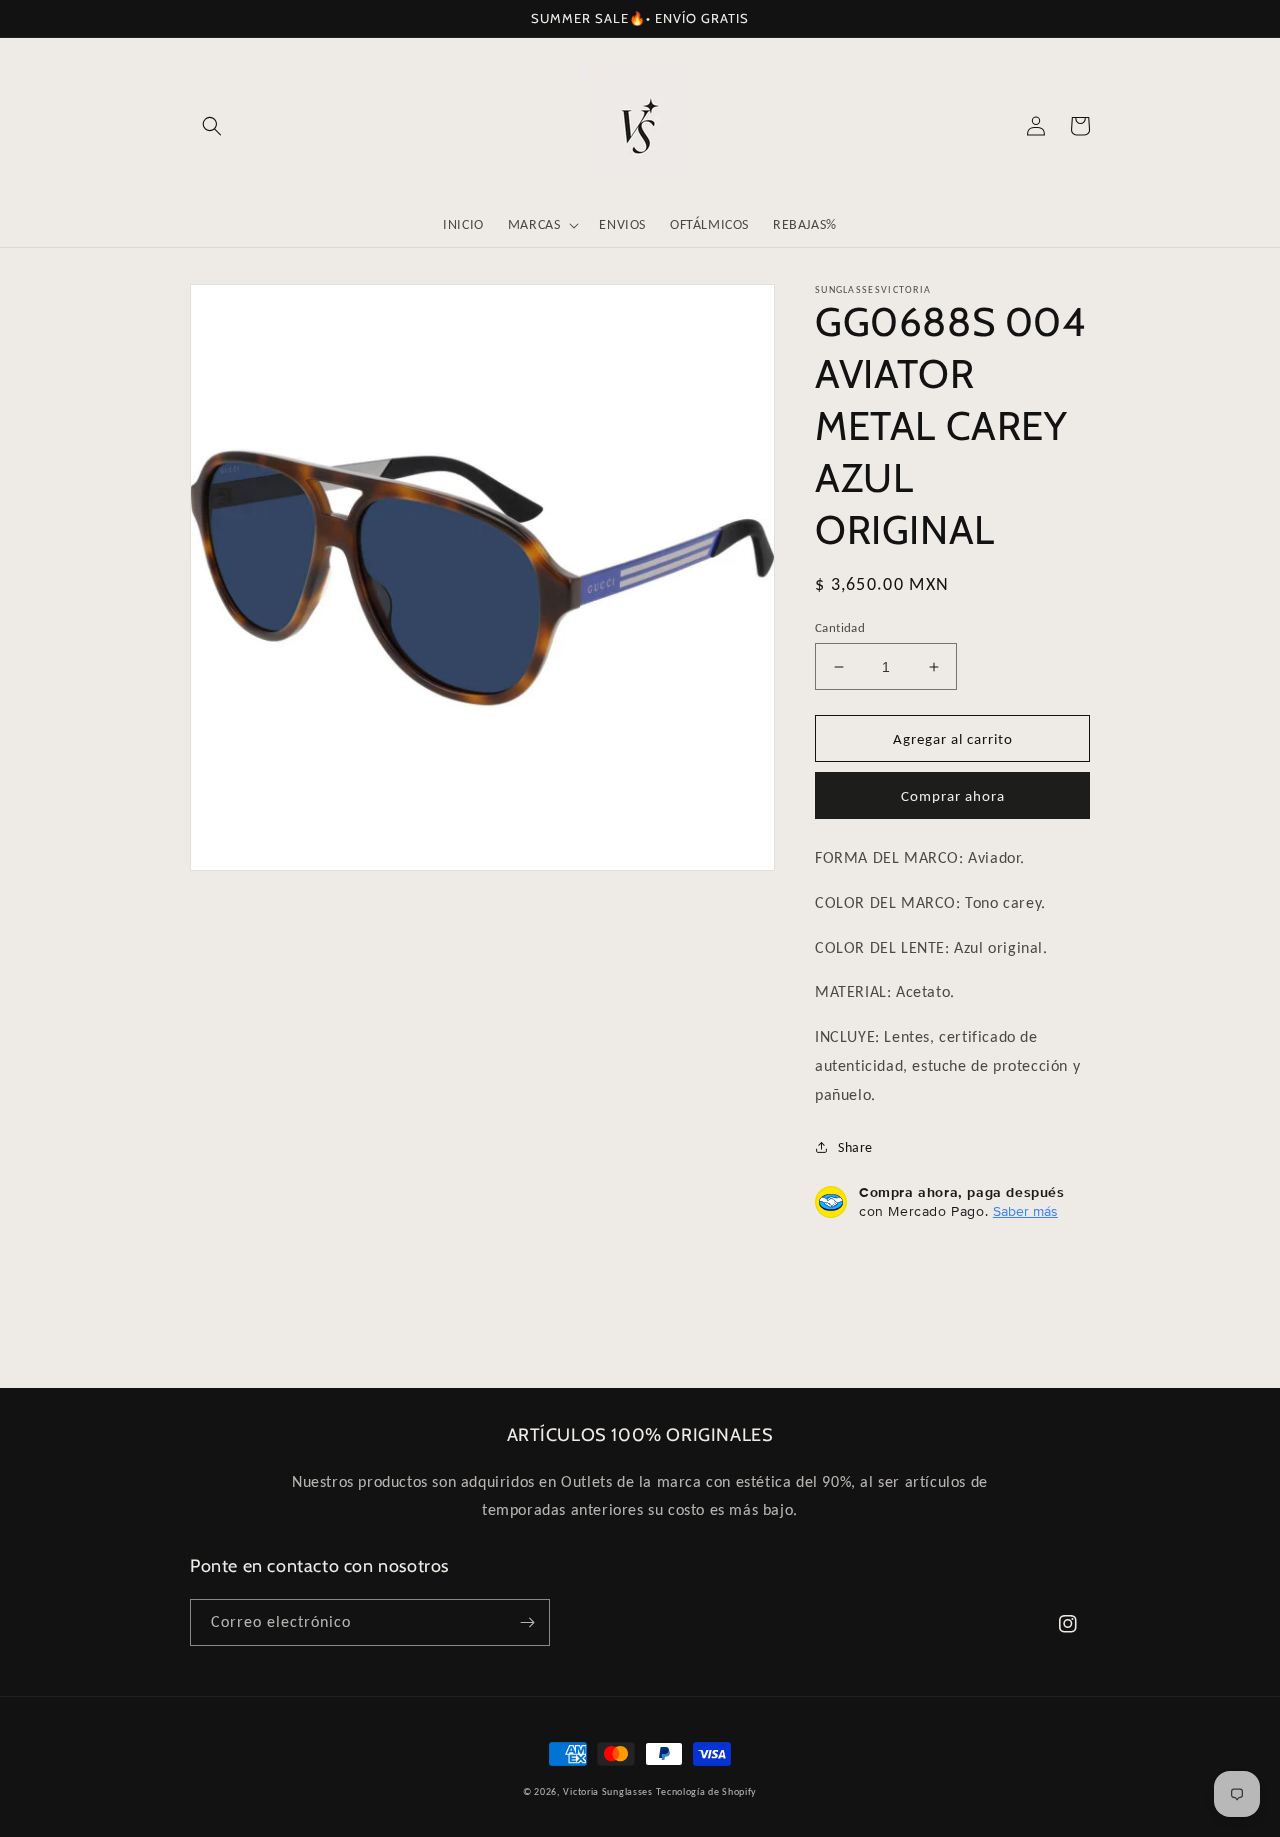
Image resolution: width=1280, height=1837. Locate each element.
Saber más (1025, 1211)
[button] (212, 126)
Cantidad (840, 627)
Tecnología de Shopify (706, 1791)
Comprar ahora (953, 796)
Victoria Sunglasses (607, 1791)
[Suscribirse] (527, 1622)
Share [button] (855, 1147)
